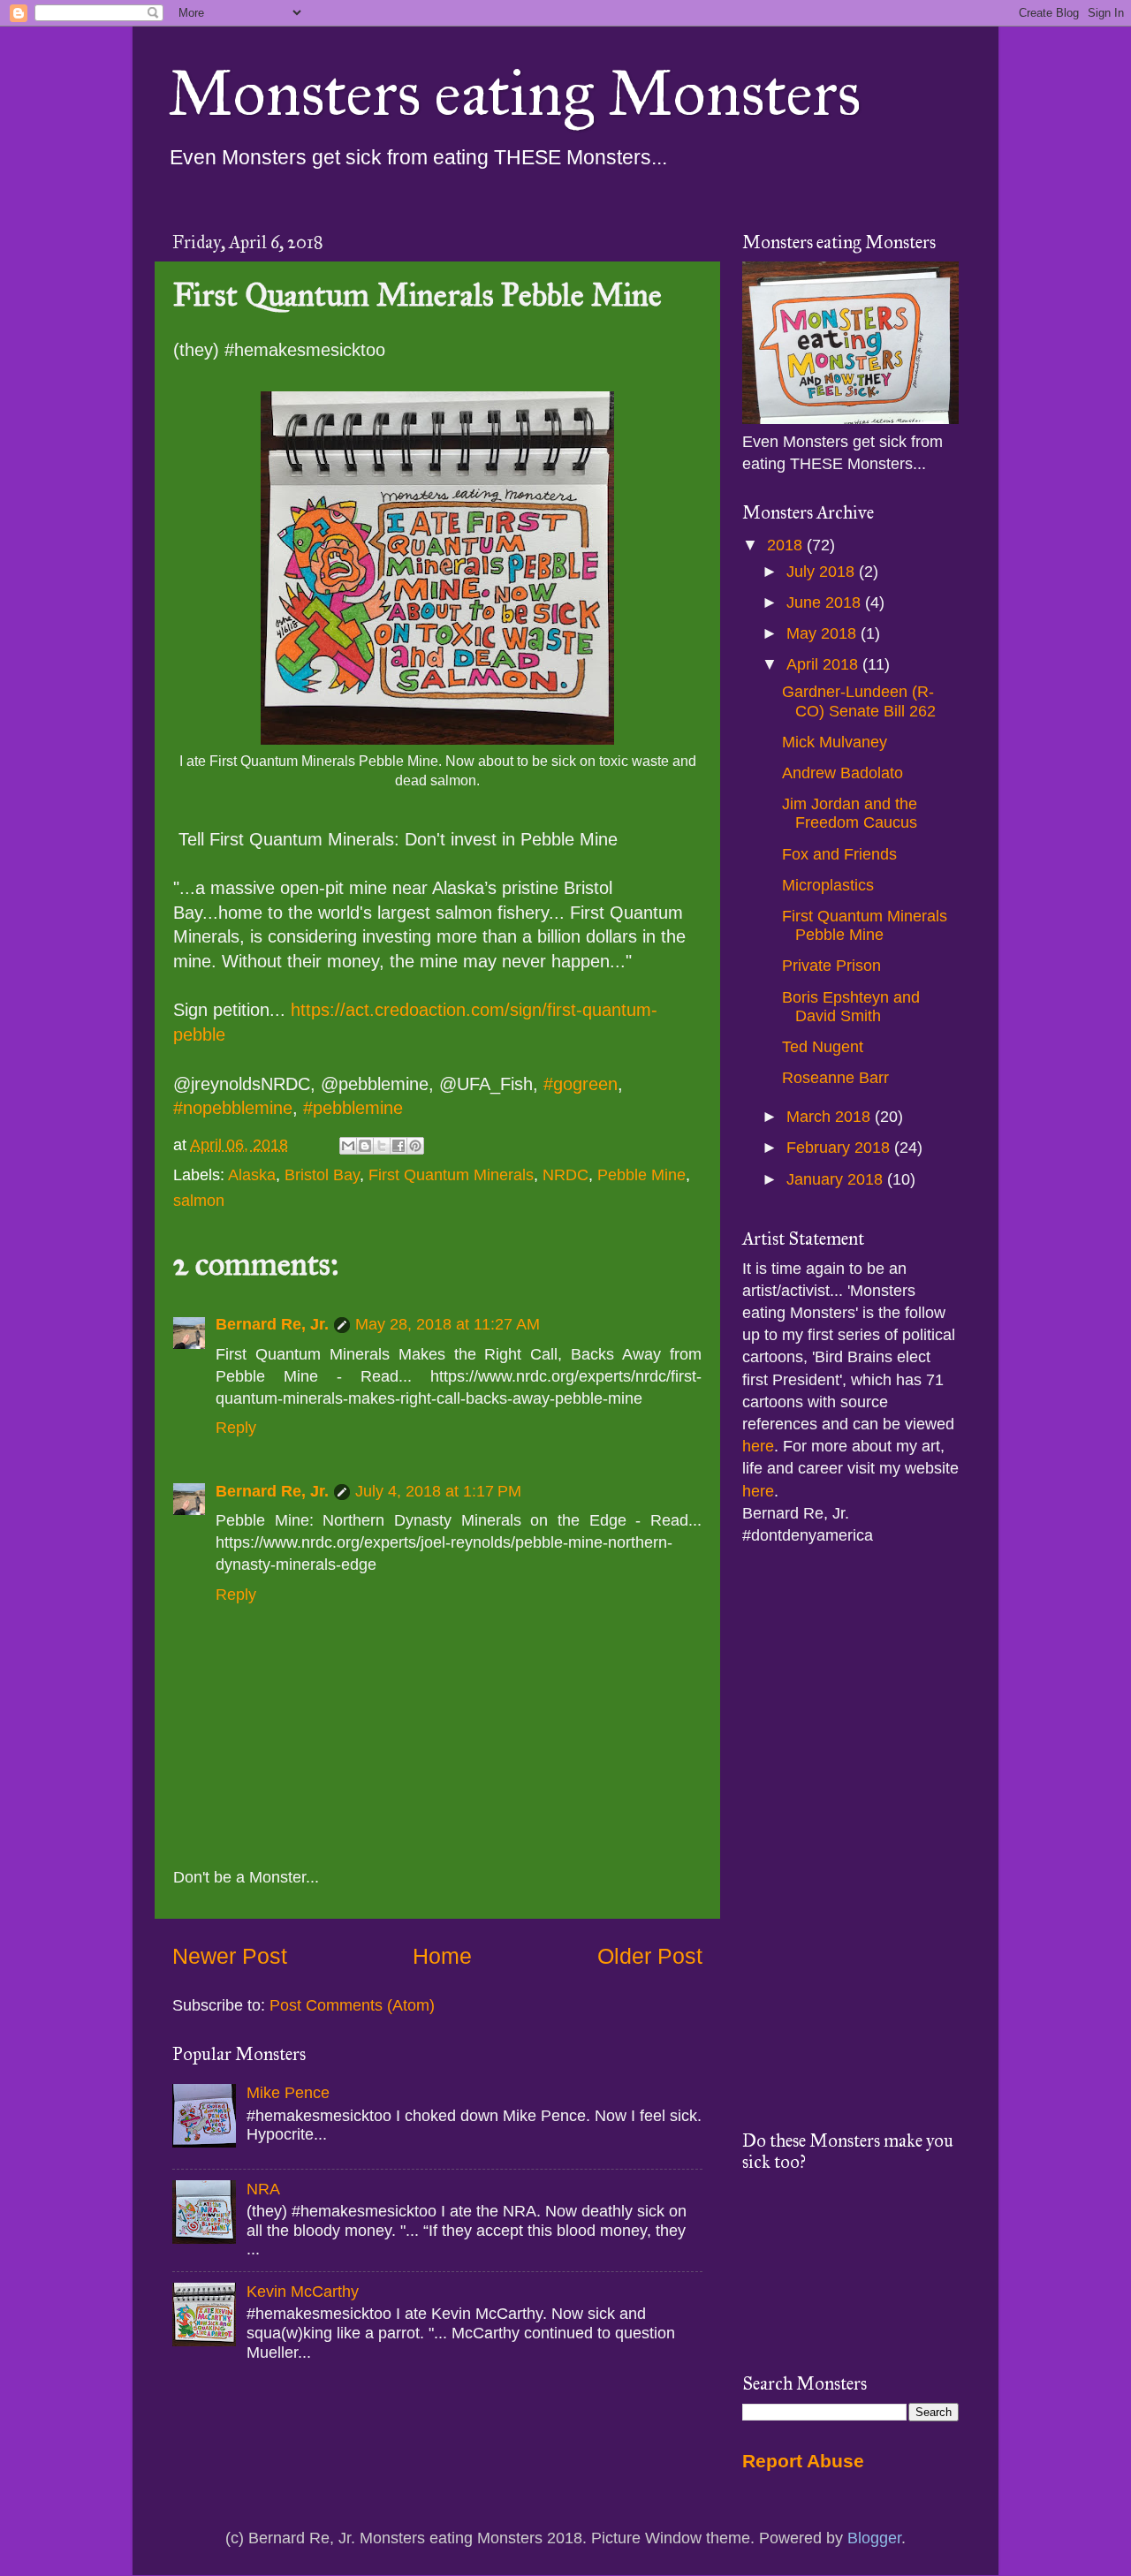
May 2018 (824, 633)
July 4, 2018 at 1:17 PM (438, 1491)
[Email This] (348, 1146)
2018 (787, 545)
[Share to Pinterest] (415, 1146)
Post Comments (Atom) (352, 2005)
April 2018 (824, 664)
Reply (236, 1428)
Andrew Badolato (843, 773)
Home (442, 1956)
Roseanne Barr (835, 1078)
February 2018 (840, 1148)
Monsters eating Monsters (514, 94)
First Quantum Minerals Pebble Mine (865, 926)
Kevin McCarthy (303, 2292)
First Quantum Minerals (451, 1175)
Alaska (252, 1175)
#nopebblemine (233, 1108)
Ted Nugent (823, 1047)
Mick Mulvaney (835, 742)
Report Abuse (803, 2461)
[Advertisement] (850, 1838)
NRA (263, 2189)
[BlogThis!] (365, 1146)
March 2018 (831, 1117)
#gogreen (581, 1084)
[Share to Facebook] (399, 1146)
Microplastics (828, 885)
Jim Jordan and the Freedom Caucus (850, 814)
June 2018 (826, 602)
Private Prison (831, 966)
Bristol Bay (322, 1175)
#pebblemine (353, 1108)
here (758, 1446)
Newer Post (230, 1956)
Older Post (650, 1956)
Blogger (874, 2538)
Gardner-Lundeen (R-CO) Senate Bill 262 (859, 701)
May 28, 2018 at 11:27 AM (448, 1324)
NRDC (565, 1175)
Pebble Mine (641, 1175)
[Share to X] (382, 1146)
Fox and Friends (839, 854)
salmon (199, 1201)
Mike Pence (288, 2093)
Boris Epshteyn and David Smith (851, 1007)
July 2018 (823, 572)
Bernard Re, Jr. (272, 1324)
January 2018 (837, 1179)
